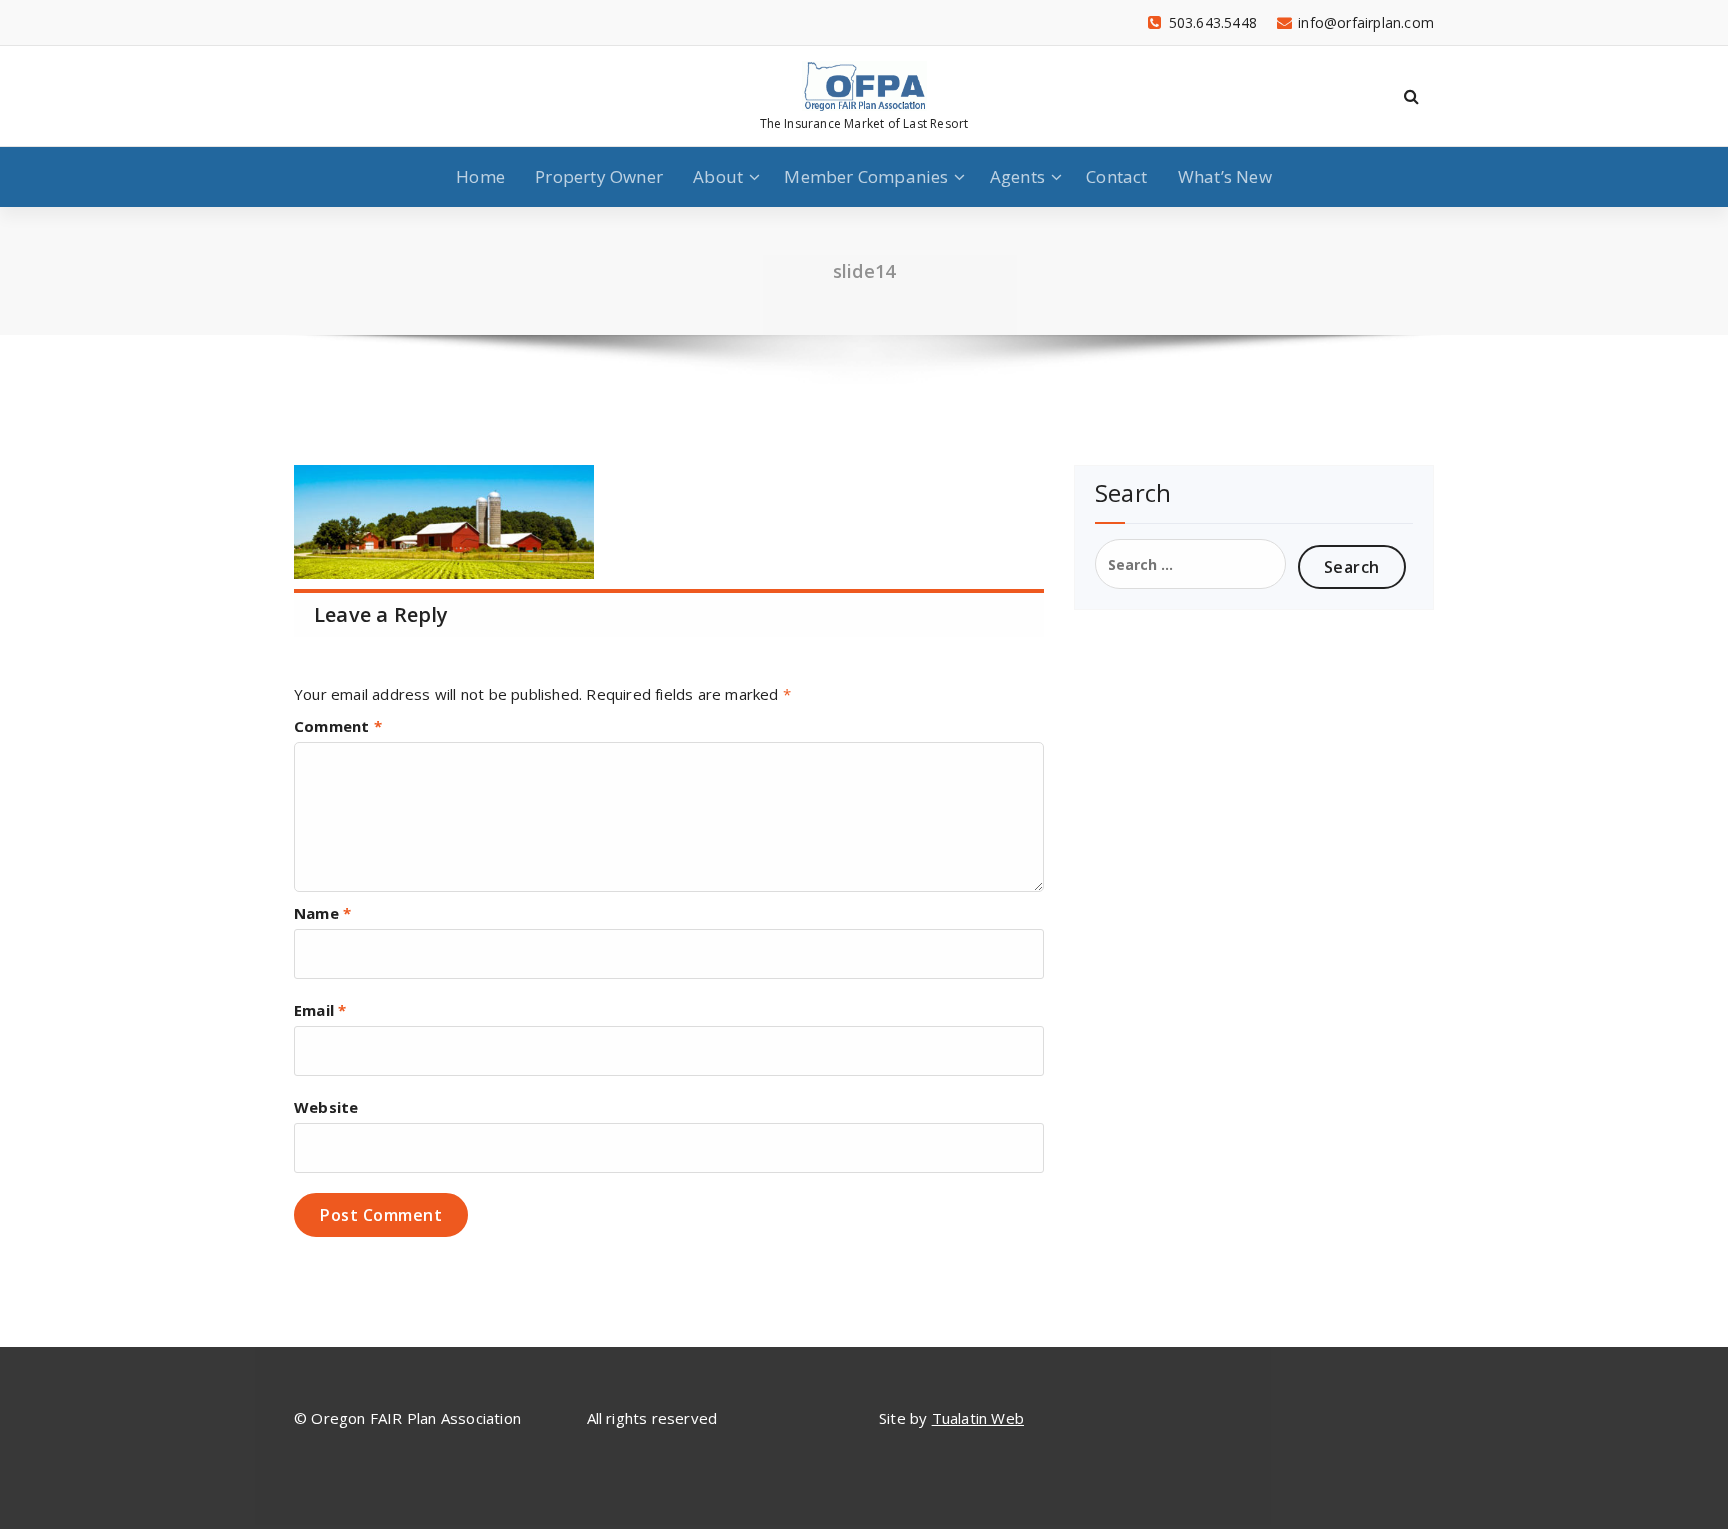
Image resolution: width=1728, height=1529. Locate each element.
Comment (338, 726)
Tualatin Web (978, 1418)
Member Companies (866, 176)
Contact (1116, 176)
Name (322, 913)
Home (480, 176)
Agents (1017, 176)
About (718, 176)
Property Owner (599, 176)
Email (320, 1010)
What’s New (1225, 176)
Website (326, 1107)
